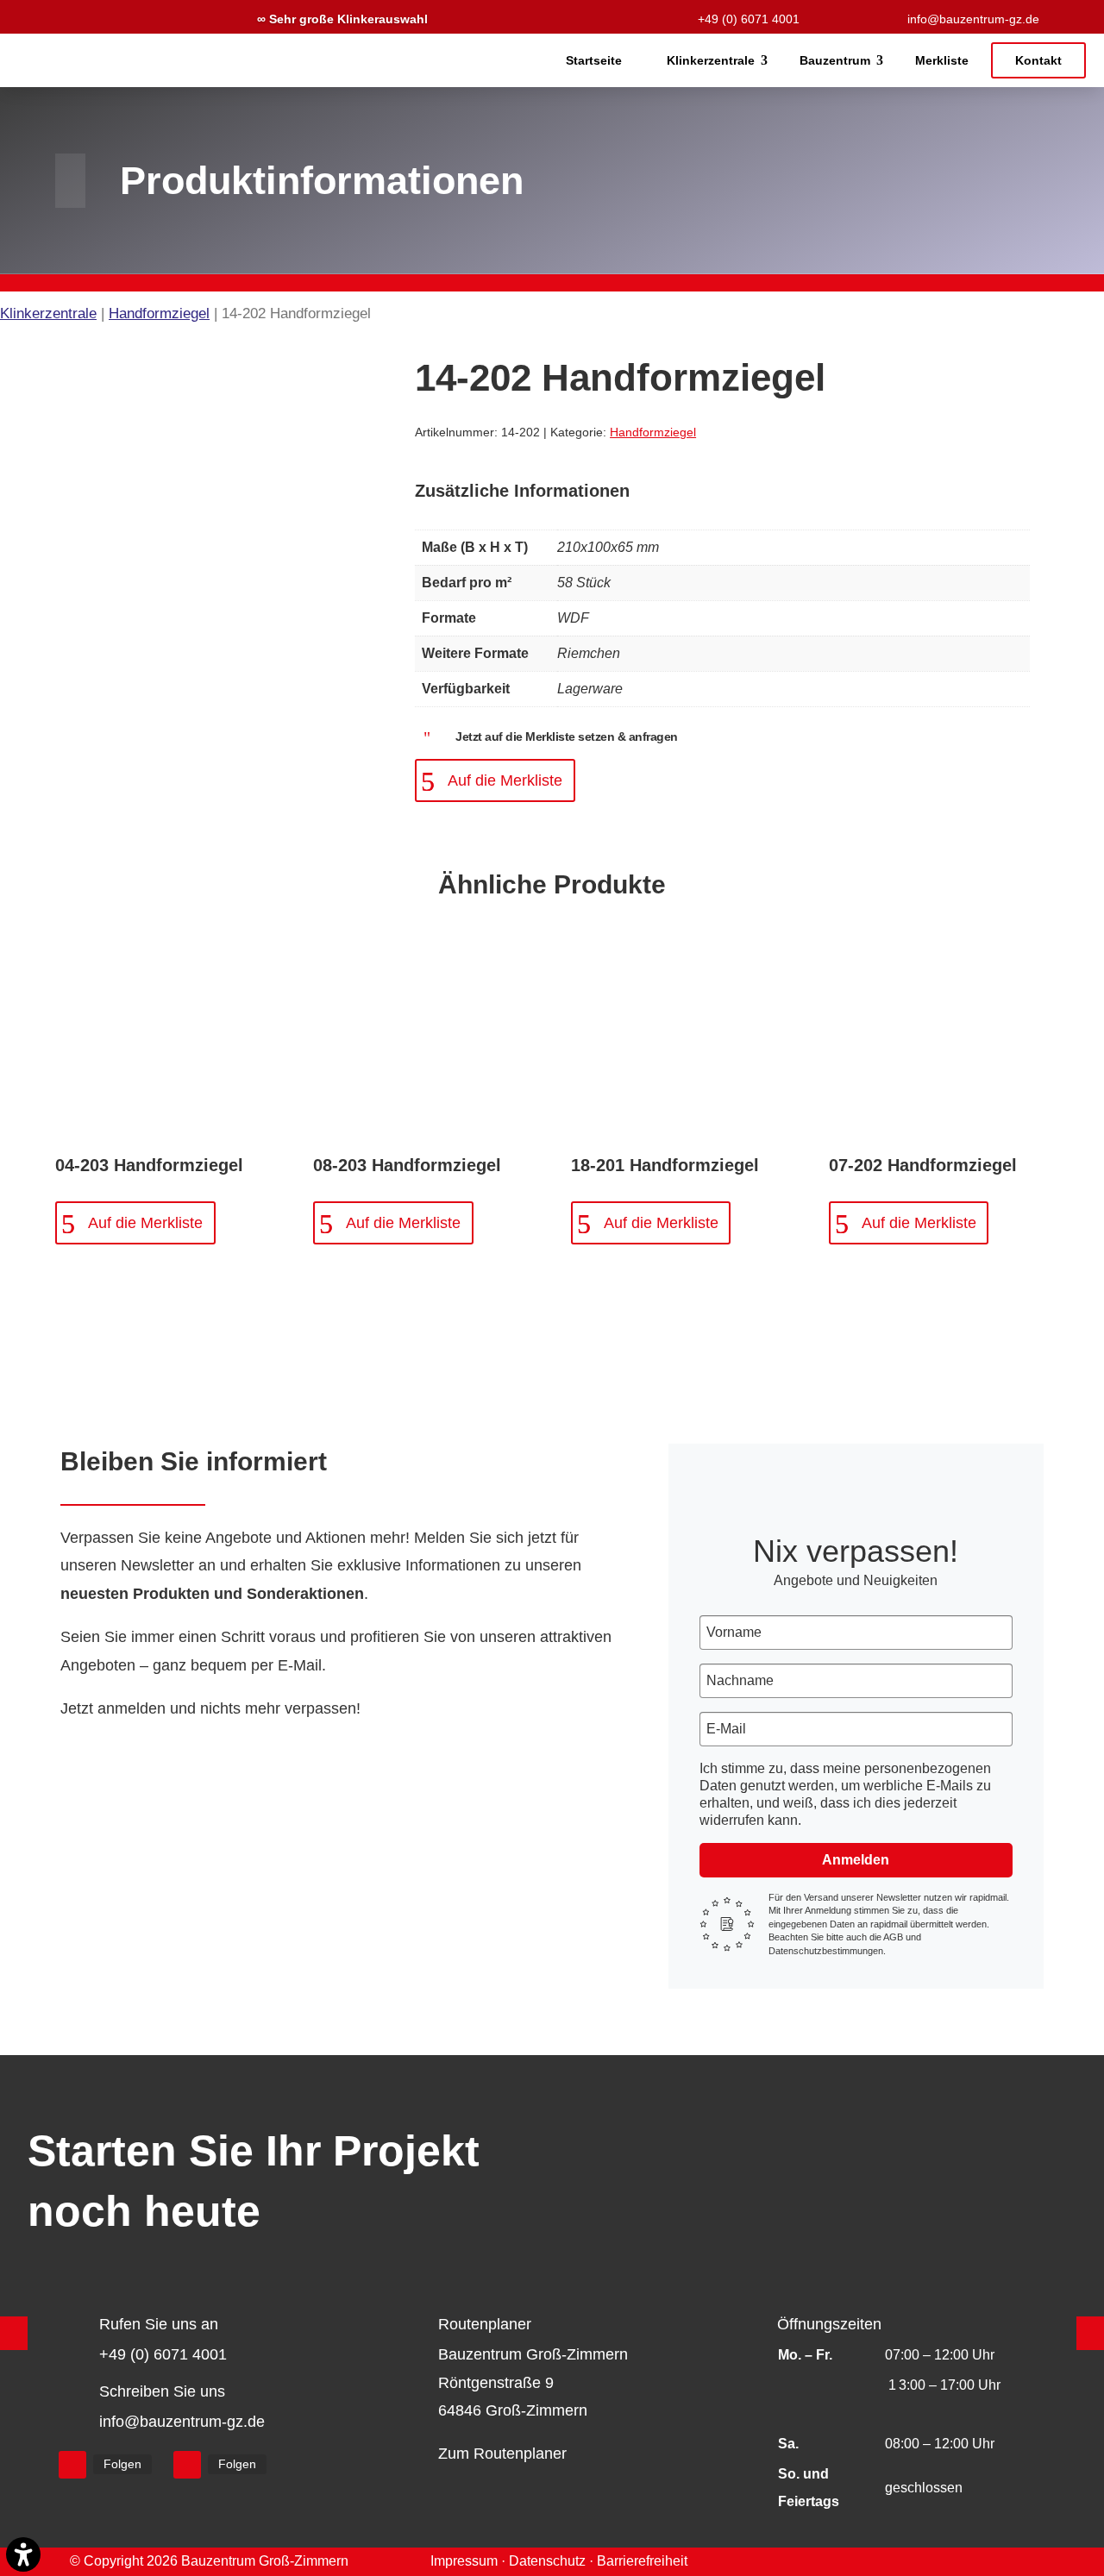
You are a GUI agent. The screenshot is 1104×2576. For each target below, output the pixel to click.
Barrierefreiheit (642, 2561)
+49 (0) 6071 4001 (749, 19)
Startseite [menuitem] (594, 60)
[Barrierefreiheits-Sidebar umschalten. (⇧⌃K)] (23, 2554)
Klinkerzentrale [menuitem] (711, 60)
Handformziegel (159, 313)
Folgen (122, 2464)
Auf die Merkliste (505, 780)
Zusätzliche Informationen (522, 491)
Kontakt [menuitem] (1038, 60)
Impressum (464, 2561)
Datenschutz (547, 2561)
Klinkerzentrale (48, 313)
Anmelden (856, 1860)
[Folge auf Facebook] (72, 2465)
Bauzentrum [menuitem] (835, 60)
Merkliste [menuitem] (942, 60)
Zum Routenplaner (502, 2454)
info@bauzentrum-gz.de (973, 19)
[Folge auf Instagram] (187, 2465)
